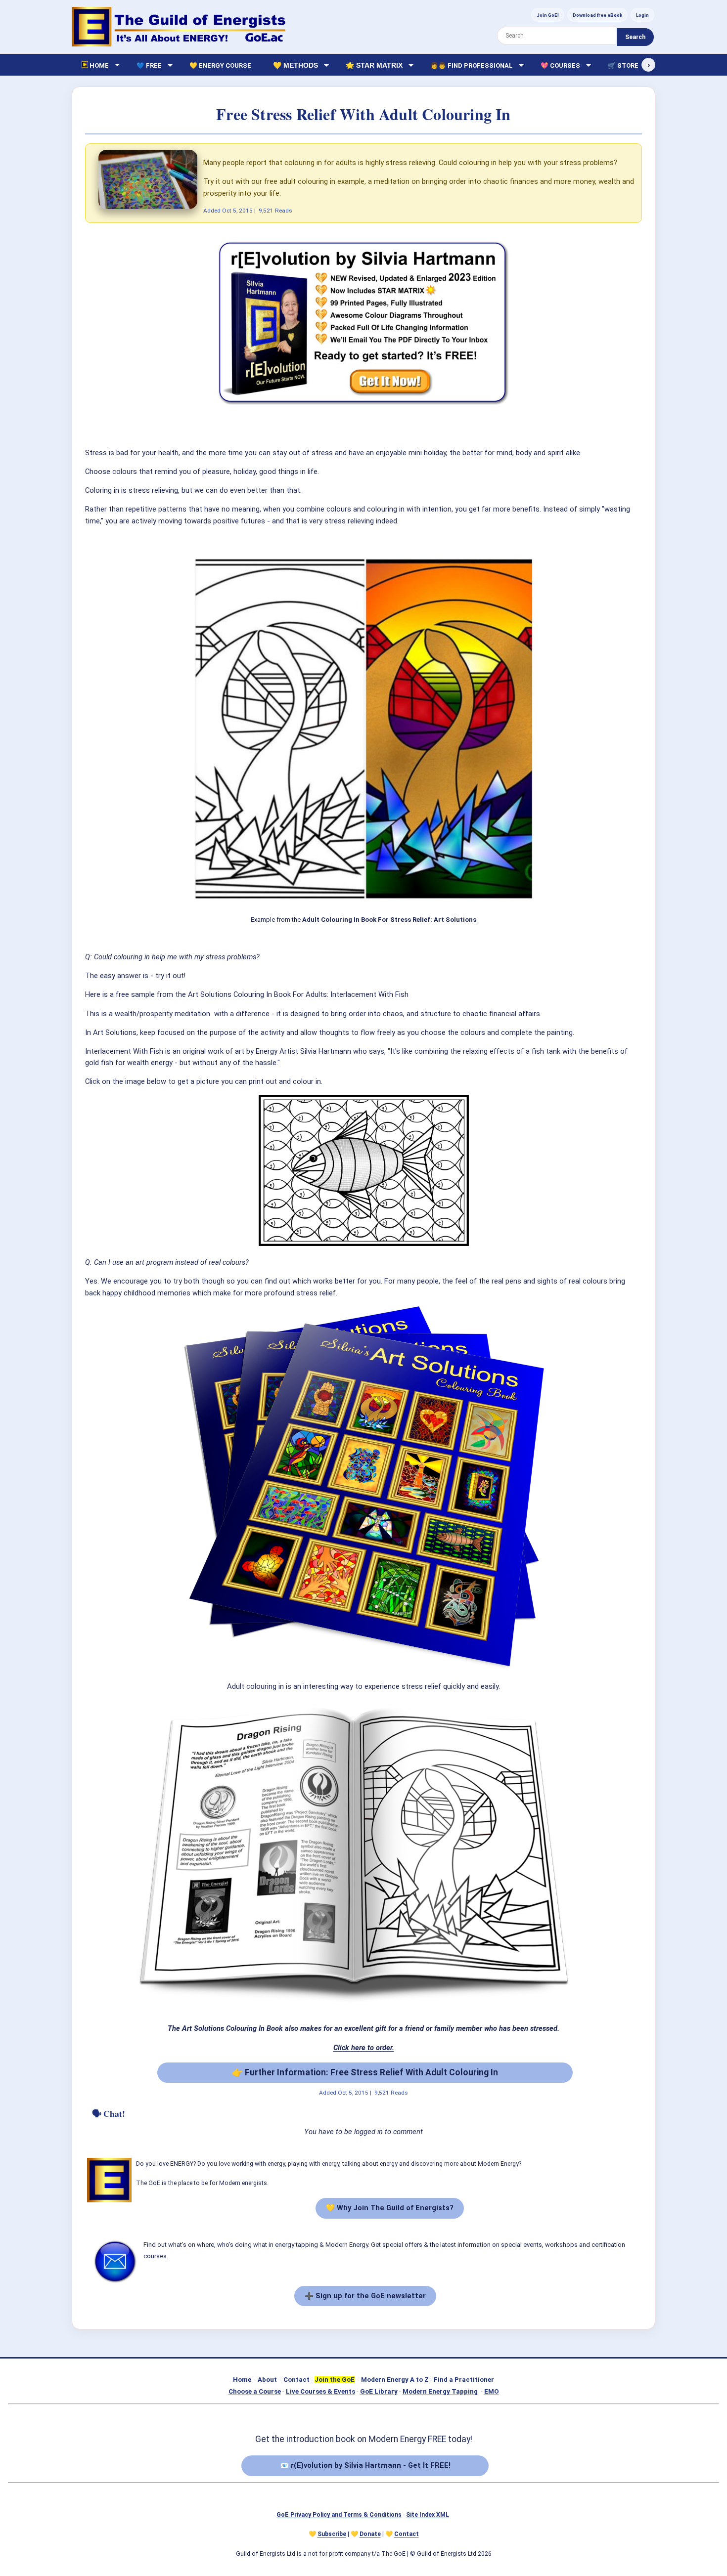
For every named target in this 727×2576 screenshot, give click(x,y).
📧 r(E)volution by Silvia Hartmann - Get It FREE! (365, 2465)
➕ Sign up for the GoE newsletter (365, 2296)
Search (635, 37)
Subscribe (332, 2534)
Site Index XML (428, 2515)
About (267, 2380)
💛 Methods (295, 65)
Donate (370, 2534)
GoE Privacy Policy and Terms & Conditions (339, 2515)
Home (242, 2380)
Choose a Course (255, 2391)
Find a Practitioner (464, 2380)
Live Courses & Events (320, 2391)
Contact (296, 2380)
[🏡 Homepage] (179, 27)
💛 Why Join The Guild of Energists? (390, 2208)
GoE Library (379, 2391)
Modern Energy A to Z (395, 2380)
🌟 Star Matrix (374, 65)
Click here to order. (364, 2048)
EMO (492, 2391)
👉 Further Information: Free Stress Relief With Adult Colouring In (365, 2072)
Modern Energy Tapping (440, 2391)
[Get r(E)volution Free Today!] (363, 406)
